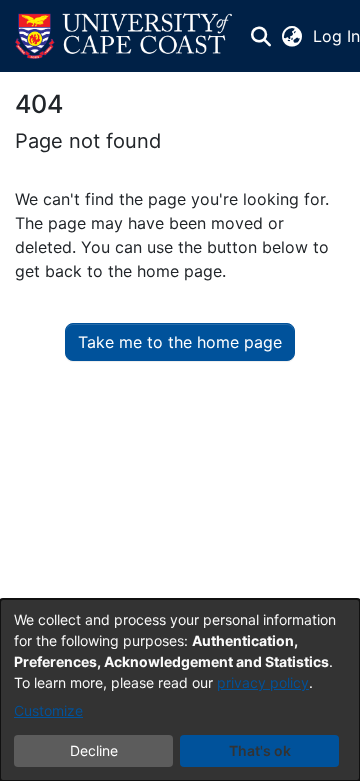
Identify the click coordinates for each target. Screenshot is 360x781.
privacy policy (263, 682)
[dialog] (180, 690)
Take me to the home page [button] (180, 342)
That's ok (260, 750)
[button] (123, 36)
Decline (94, 750)
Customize (48, 710)
